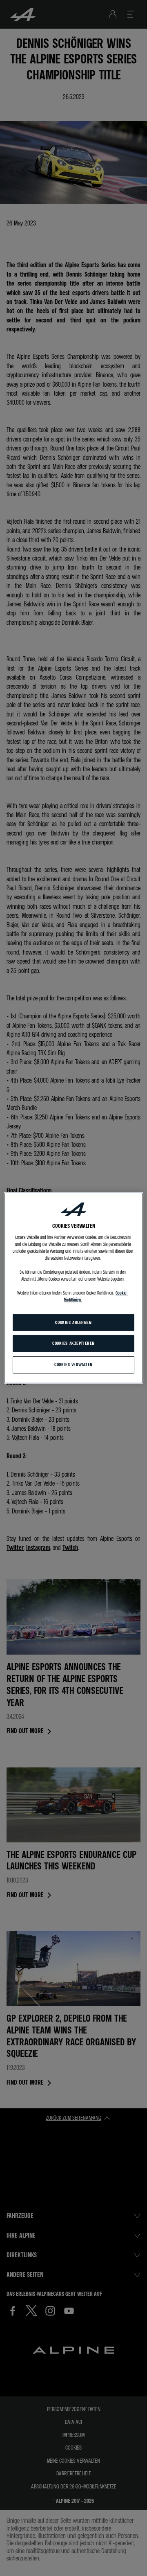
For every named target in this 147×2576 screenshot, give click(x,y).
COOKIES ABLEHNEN (73, 1322)
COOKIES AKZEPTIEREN (73, 1343)
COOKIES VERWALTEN (73, 1365)
